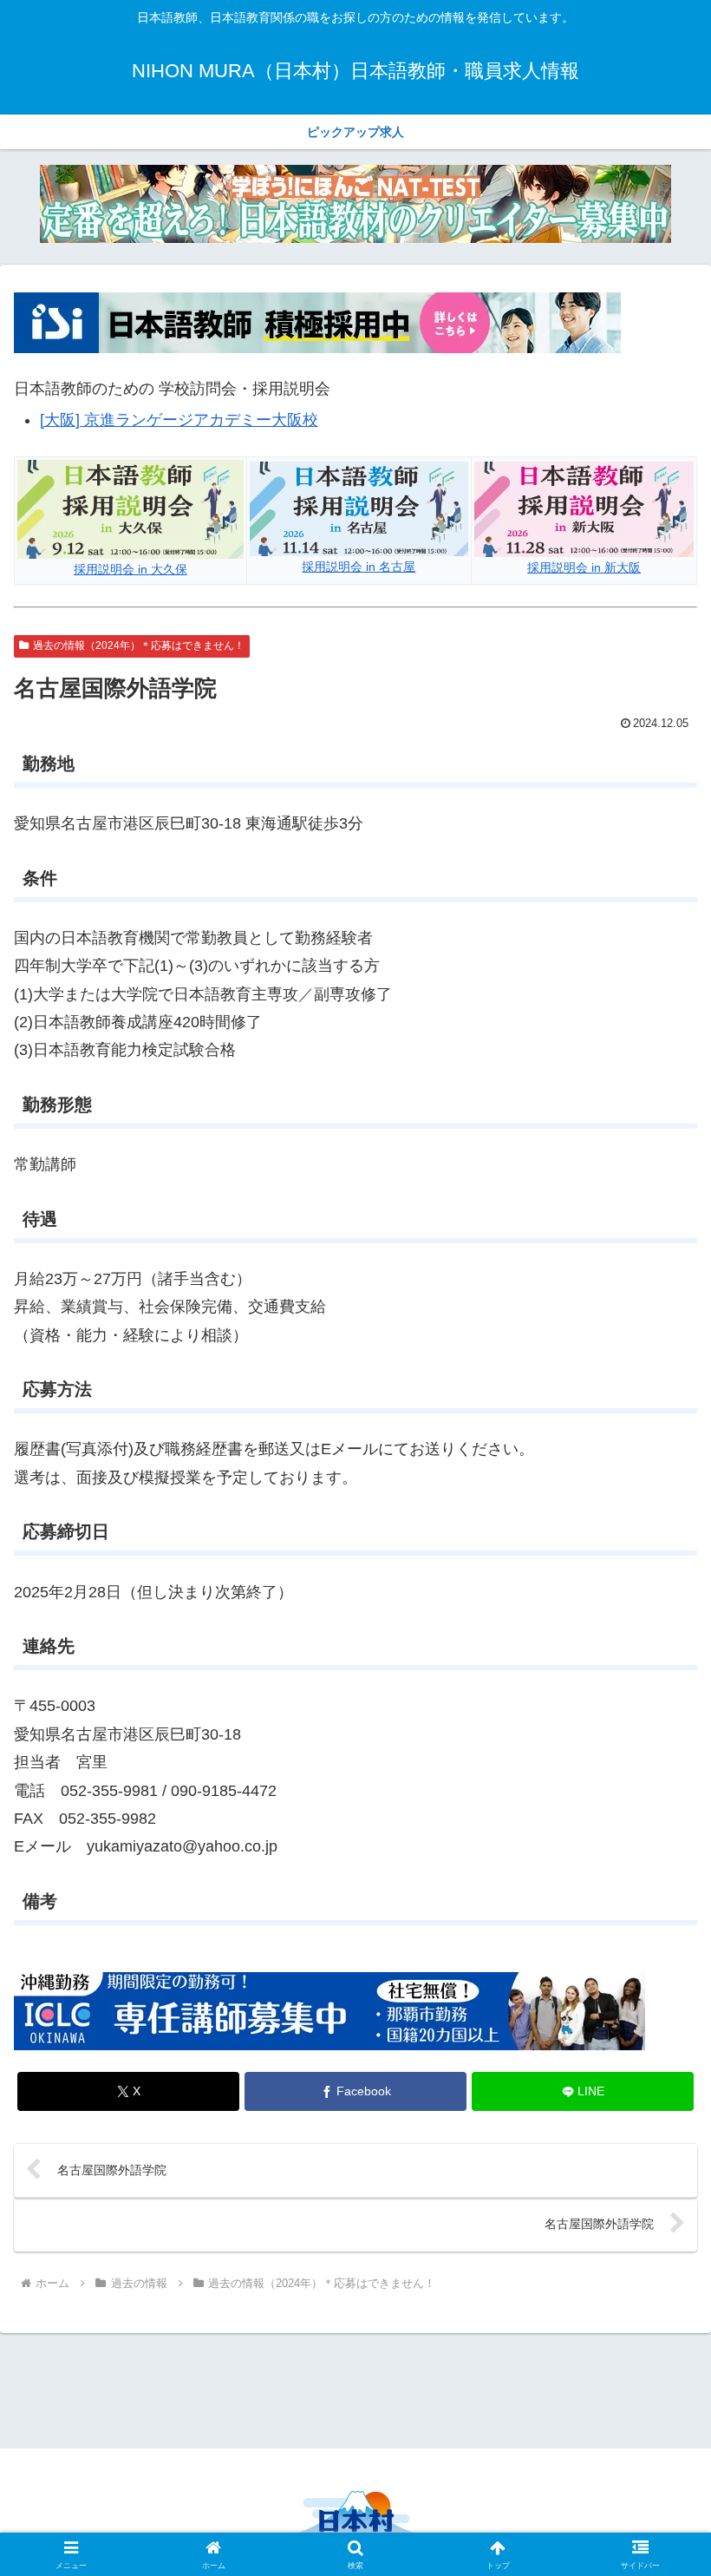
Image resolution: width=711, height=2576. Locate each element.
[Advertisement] (355, 2388)
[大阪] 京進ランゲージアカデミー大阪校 (179, 420)
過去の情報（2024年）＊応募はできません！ (139, 646)
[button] (658, 2314)
